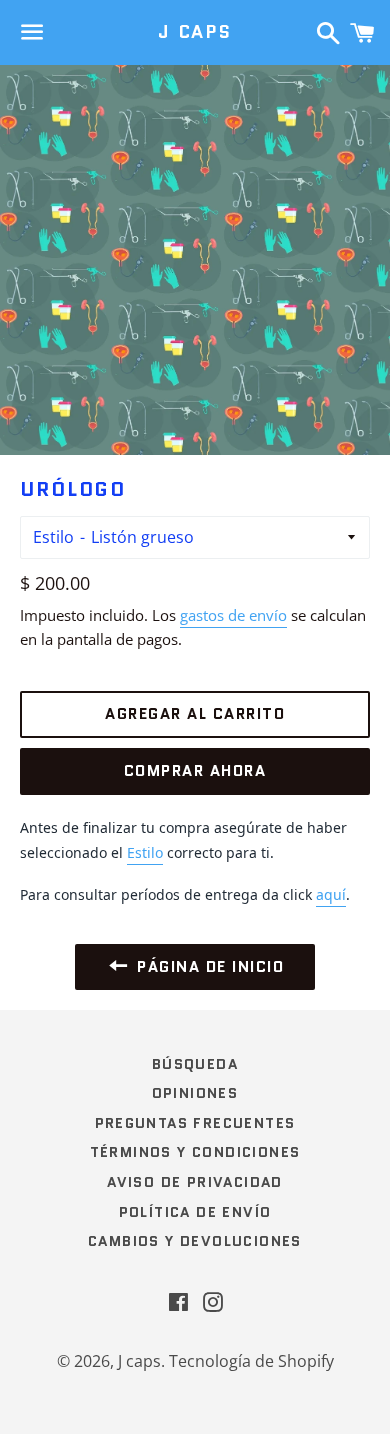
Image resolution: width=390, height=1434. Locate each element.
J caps (195, 32)
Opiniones (195, 1093)
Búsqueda (195, 1064)
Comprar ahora (195, 771)
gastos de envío (233, 615)
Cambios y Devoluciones (195, 1241)
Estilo (53, 537)
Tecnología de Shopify (251, 1361)
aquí (331, 894)
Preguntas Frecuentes (195, 1123)
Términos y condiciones (195, 1152)
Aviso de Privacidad (195, 1182)
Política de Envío (195, 1212)
